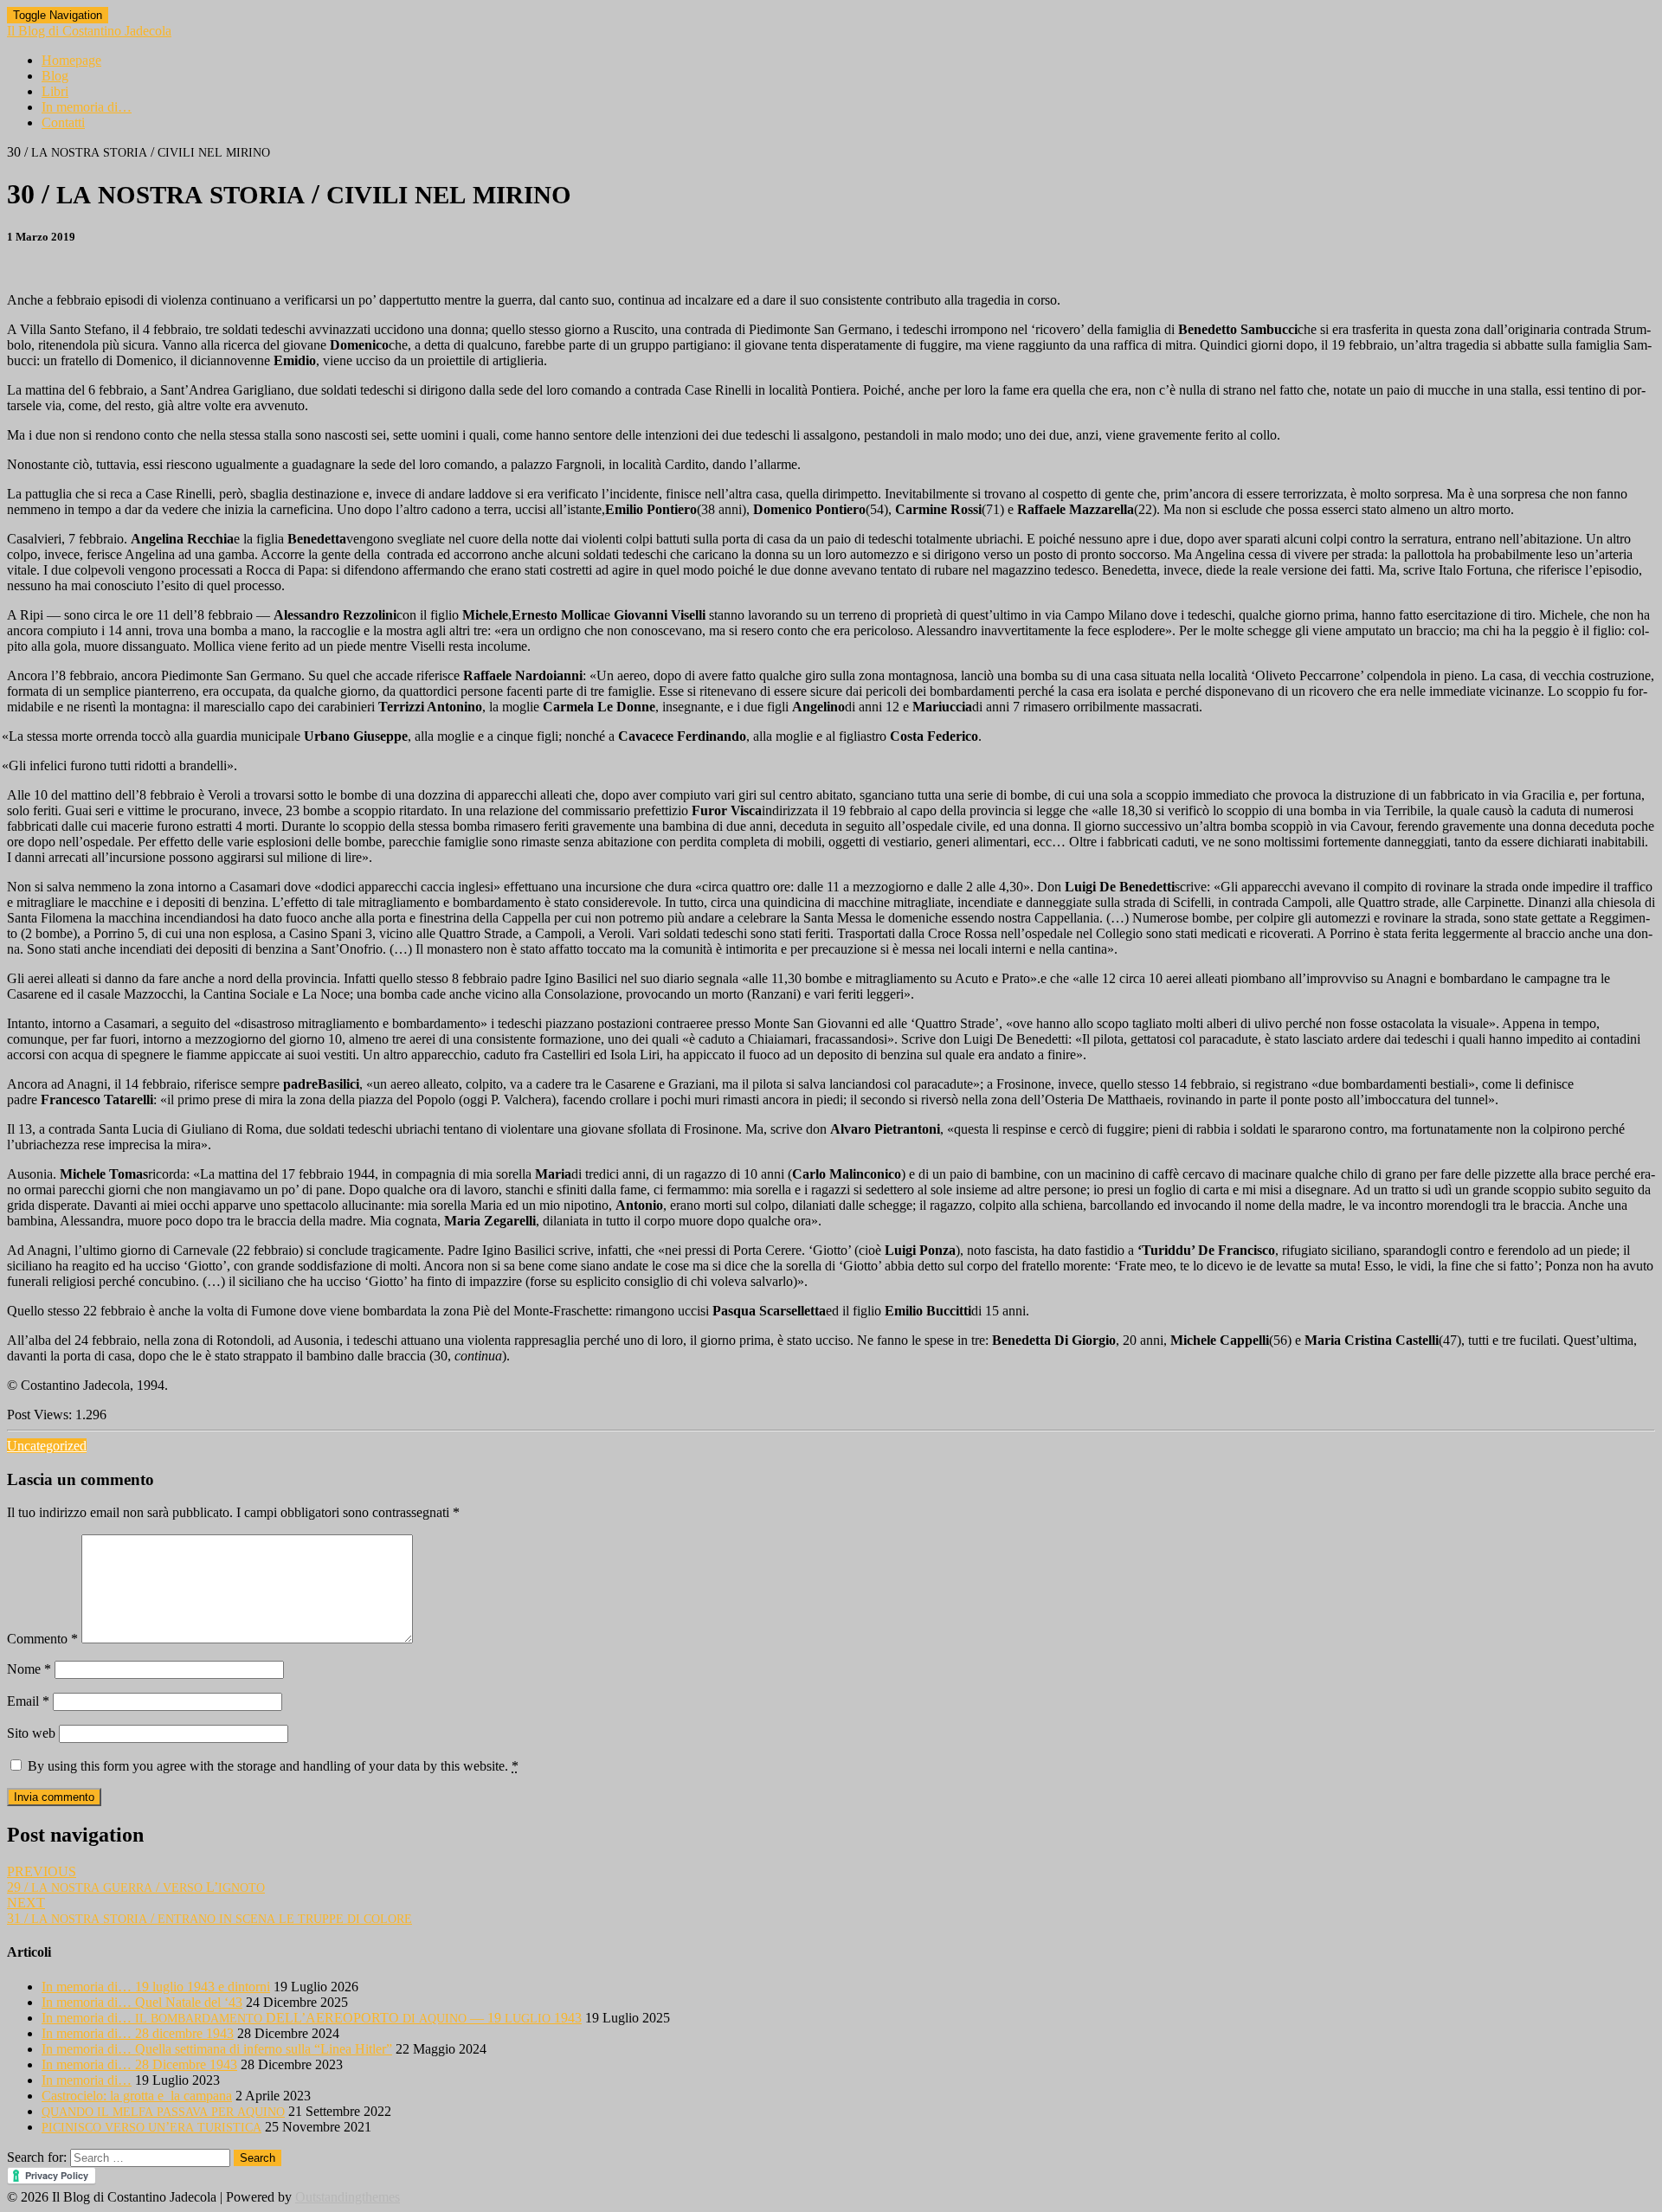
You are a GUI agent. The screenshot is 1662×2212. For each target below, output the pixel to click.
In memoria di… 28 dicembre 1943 (138, 2033)
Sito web (31, 1733)
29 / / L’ (136, 1879)
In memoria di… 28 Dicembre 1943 (139, 2064)
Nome (29, 1669)
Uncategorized (47, 1446)
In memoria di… (87, 107)
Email (28, 1701)
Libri (55, 91)
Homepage (71, 60)
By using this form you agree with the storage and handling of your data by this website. (273, 1766)
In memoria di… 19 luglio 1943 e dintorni (156, 1987)
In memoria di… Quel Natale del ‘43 (142, 2002)
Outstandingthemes (348, 2197)
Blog (55, 76)
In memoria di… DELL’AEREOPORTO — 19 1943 (312, 2018)
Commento (42, 1639)
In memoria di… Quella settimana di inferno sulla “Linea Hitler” (217, 2049)
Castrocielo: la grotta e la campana (137, 2096)
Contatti (63, 122)
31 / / (209, 1910)
